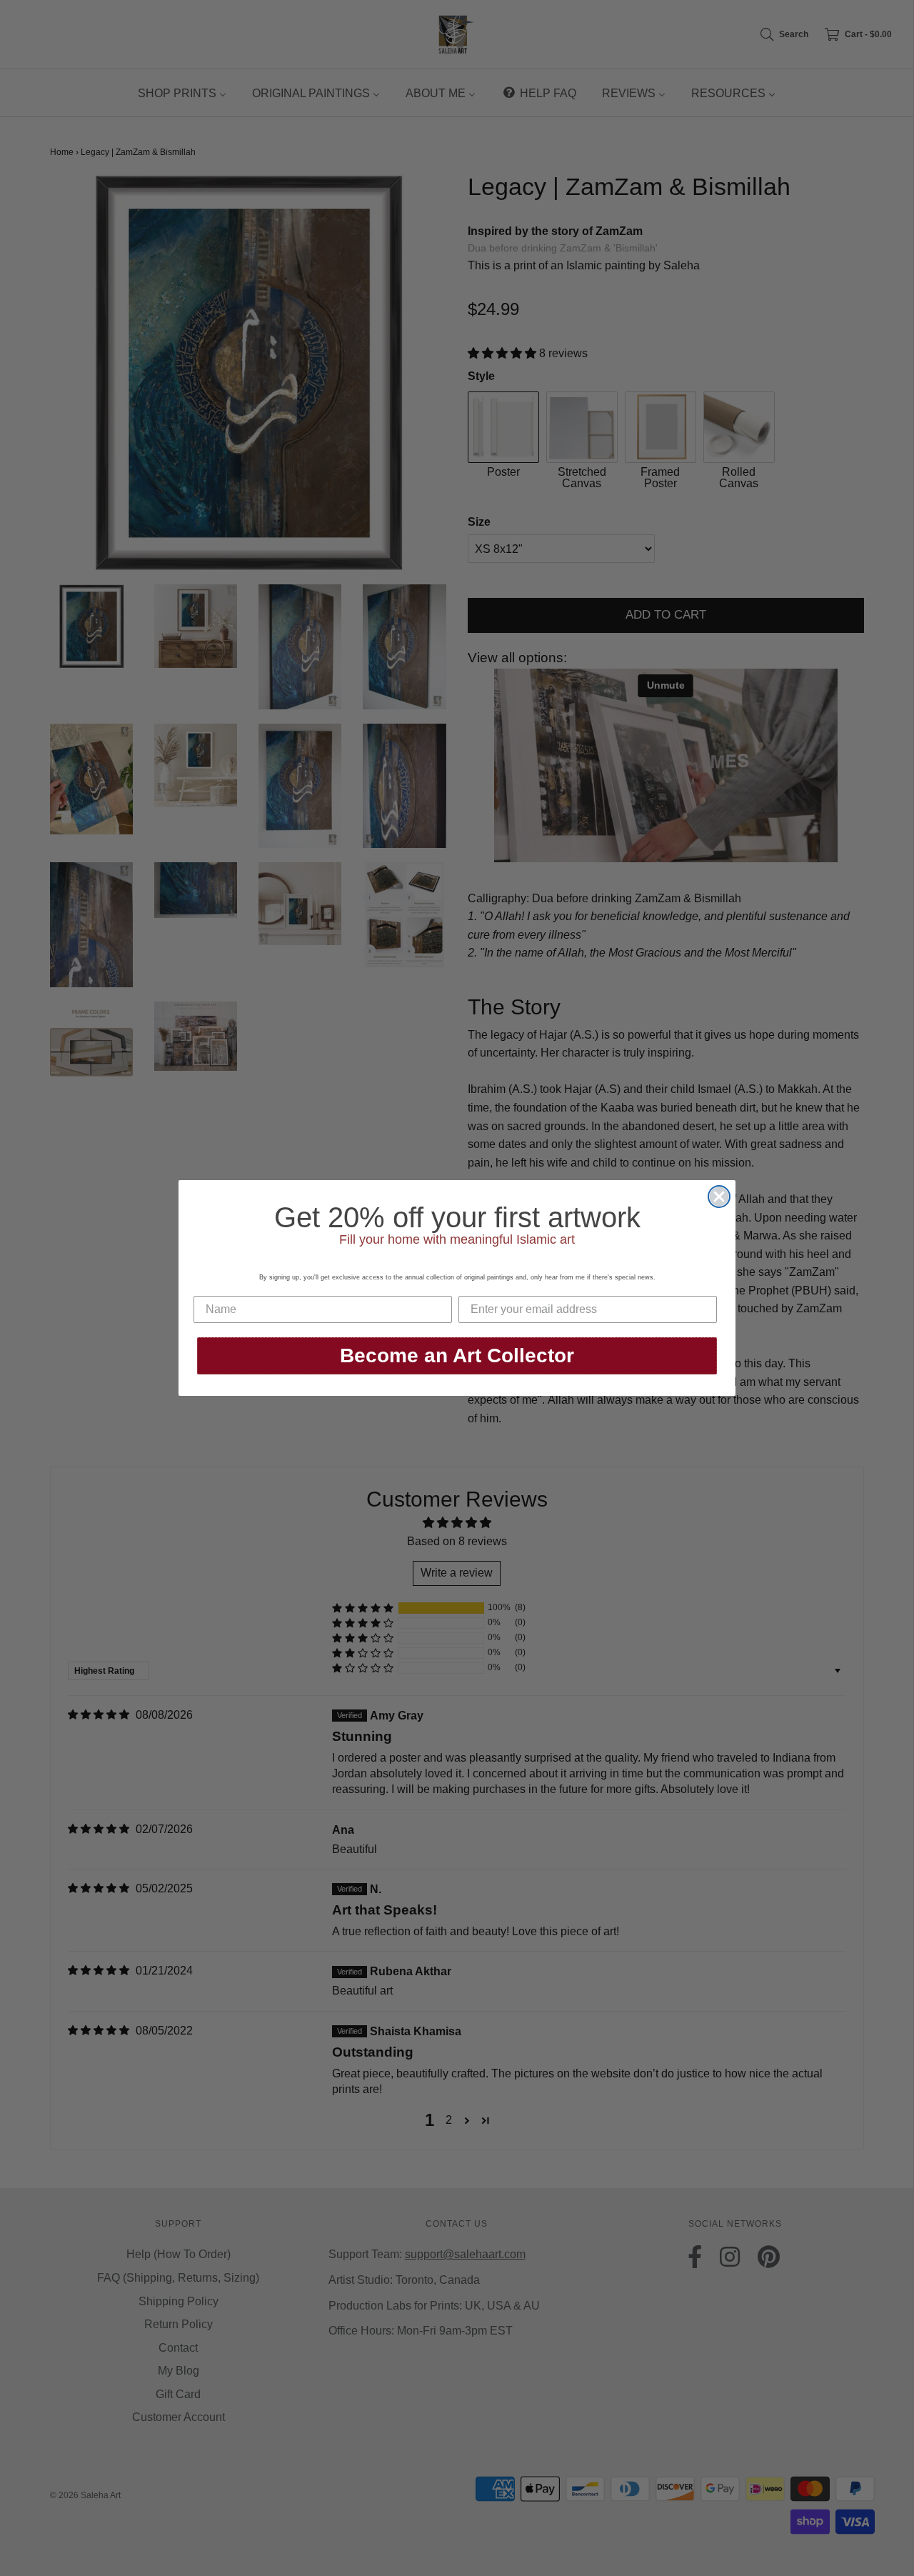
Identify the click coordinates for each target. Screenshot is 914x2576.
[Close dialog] (719, 1197)
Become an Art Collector (457, 1356)
